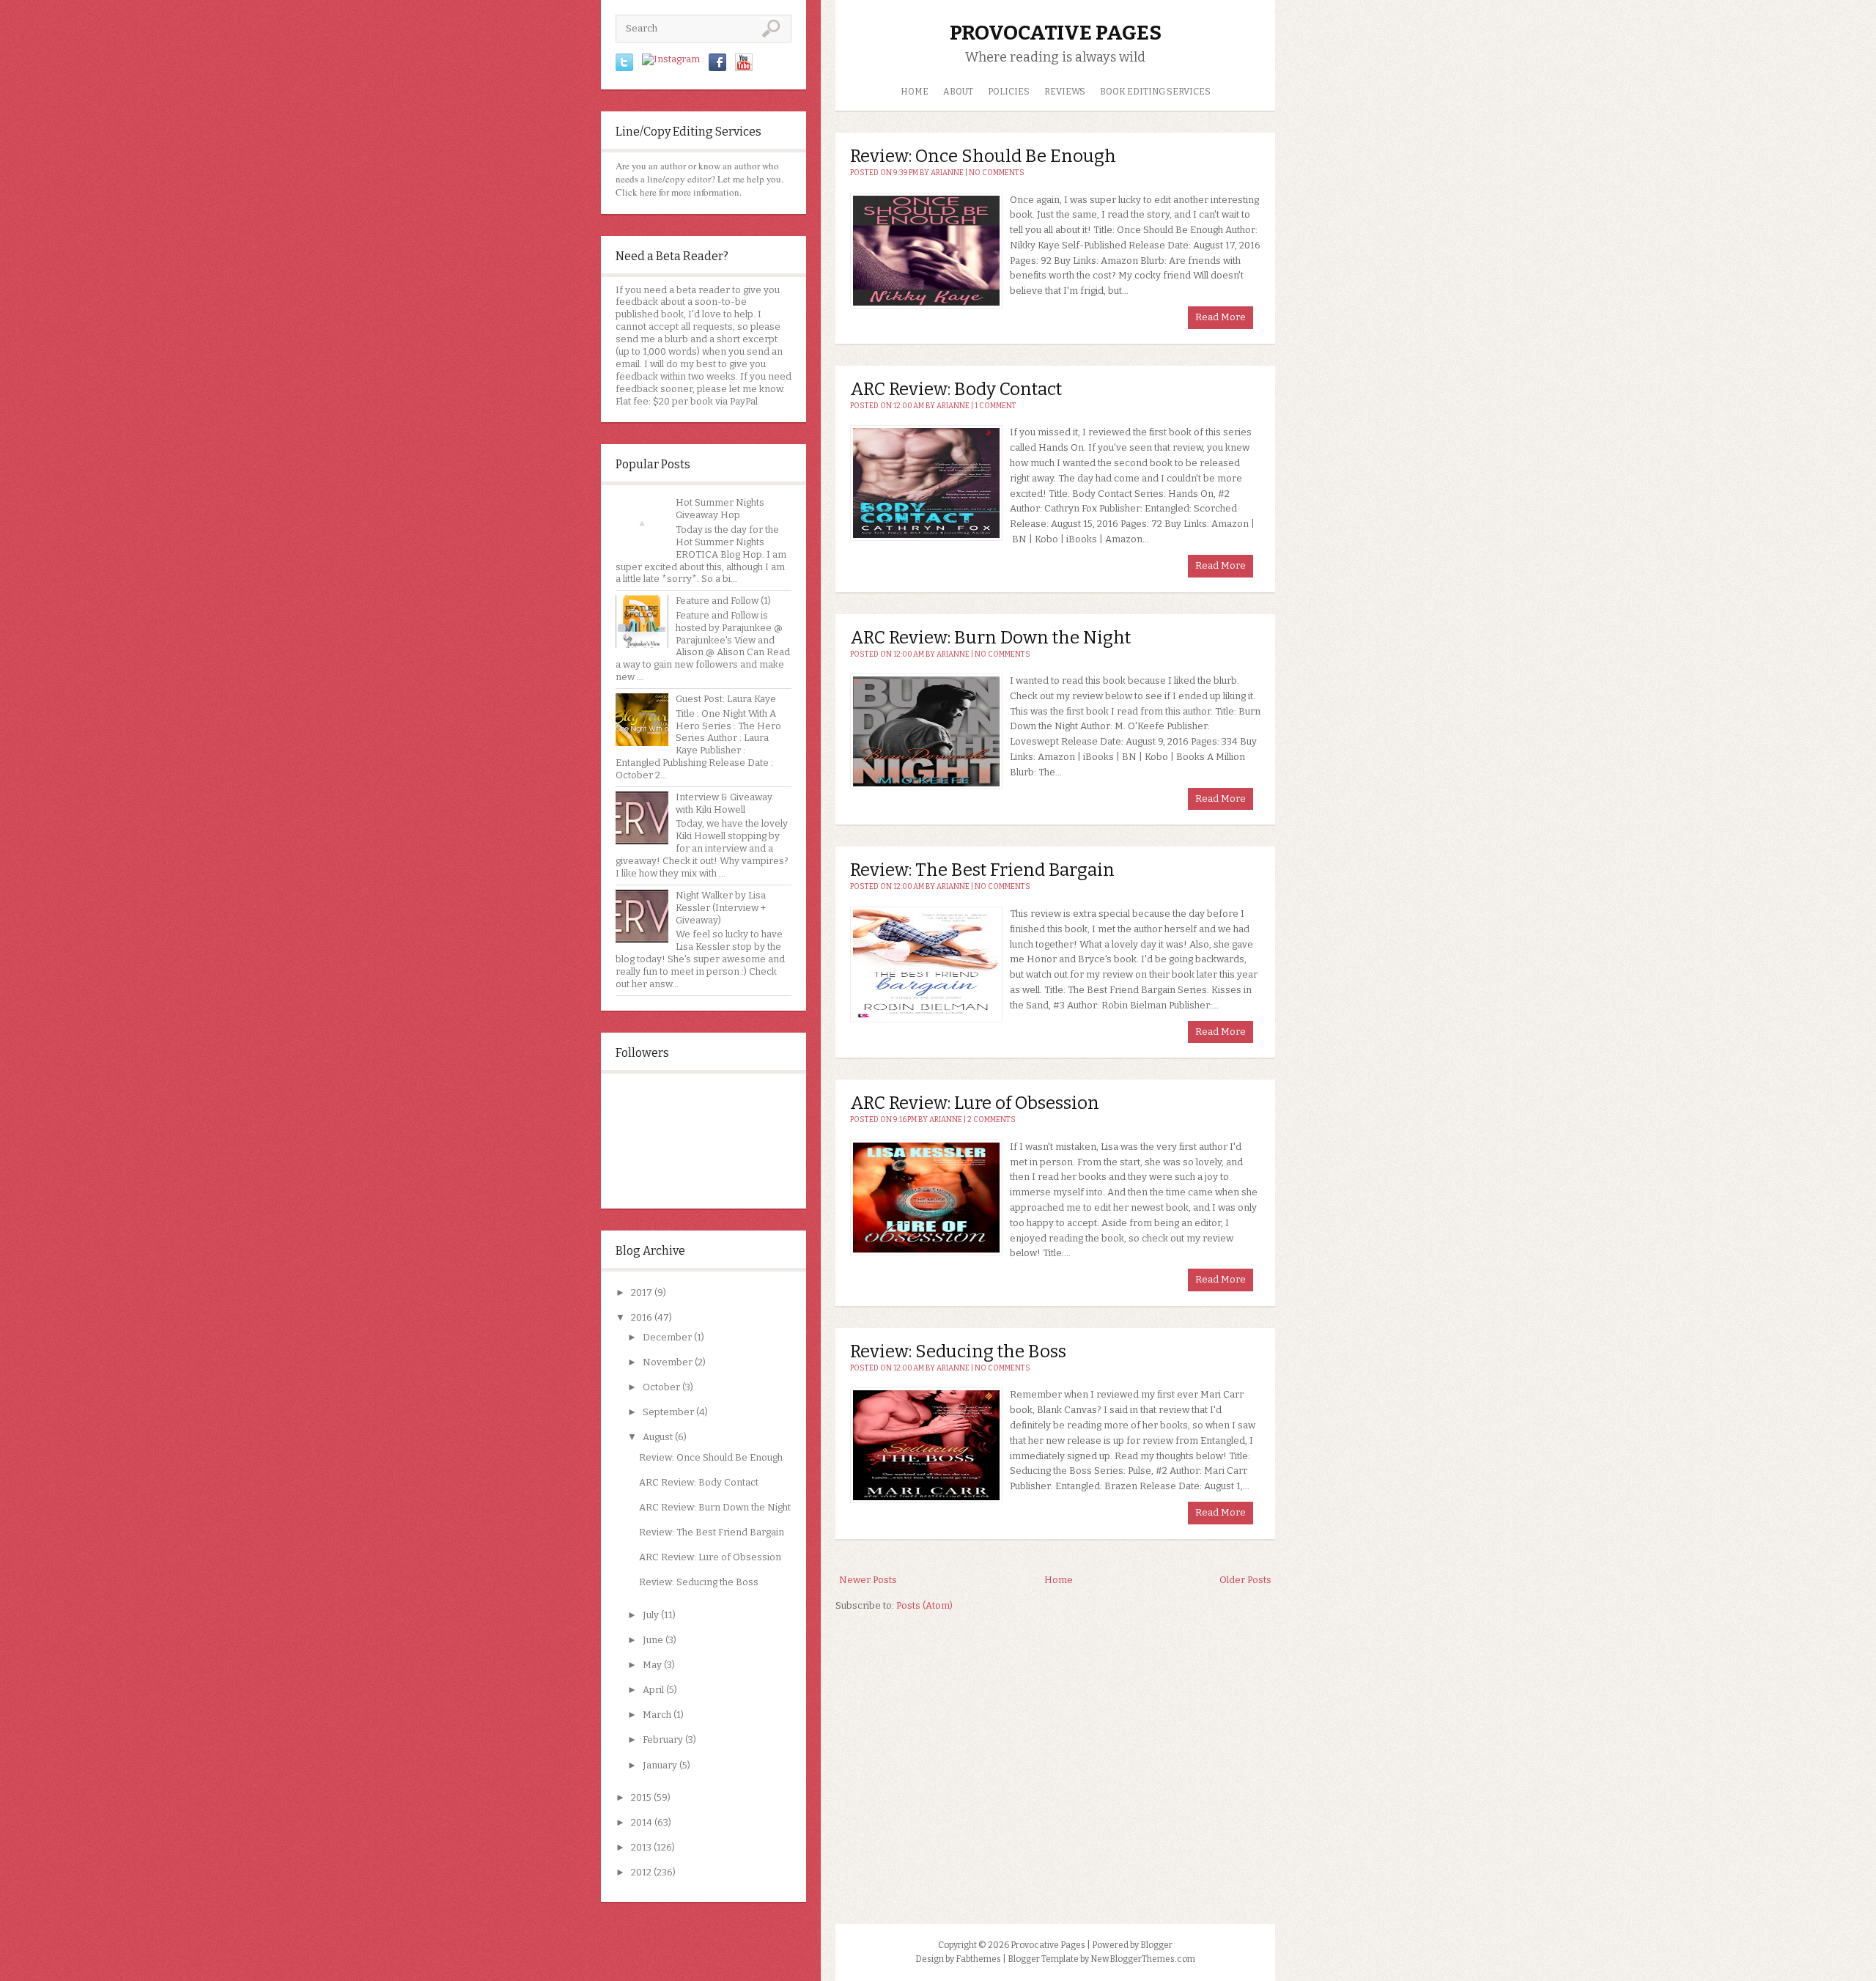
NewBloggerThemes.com (1143, 1959)
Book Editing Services (1155, 92)
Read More (1220, 317)
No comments (997, 173)
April (653, 1690)
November (668, 1362)
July (651, 1615)
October (661, 1387)
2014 (642, 1822)
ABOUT (958, 92)
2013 (641, 1847)
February (663, 1740)
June (653, 1640)
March (657, 1715)
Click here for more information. (679, 192)
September (668, 1412)
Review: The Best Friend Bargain (712, 1532)
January (660, 1765)
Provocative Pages (1056, 33)
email (628, 364)
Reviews (1065, 92)
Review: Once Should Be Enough (711, 1457)
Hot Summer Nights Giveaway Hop (720, 509)
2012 (641, 1872)
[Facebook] (717, 68)
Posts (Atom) (924, 1605)
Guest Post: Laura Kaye (726, 699)
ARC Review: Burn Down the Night (715, 1507)
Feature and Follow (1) (723, 601)
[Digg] (744, 68)
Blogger (1156, 1945)
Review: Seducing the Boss (699, 1582)
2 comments (991, 1120)
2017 (642, 1292)
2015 (641, 1797)
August (658, 1437)
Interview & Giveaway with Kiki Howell (724, 803)
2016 (642, 1317)
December (667, 1337)
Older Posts (1245, 1580)
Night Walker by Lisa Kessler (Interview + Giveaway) (721, 908)
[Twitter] (624, 68)
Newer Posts (868, 1580)
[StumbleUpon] (671, 59)
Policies (1009, 92)
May (652, 1665)
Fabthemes (978, 1959)
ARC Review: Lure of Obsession (710, 1557)
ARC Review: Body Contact (699, 1482)
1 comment (996, 406)
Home (915, 92)
